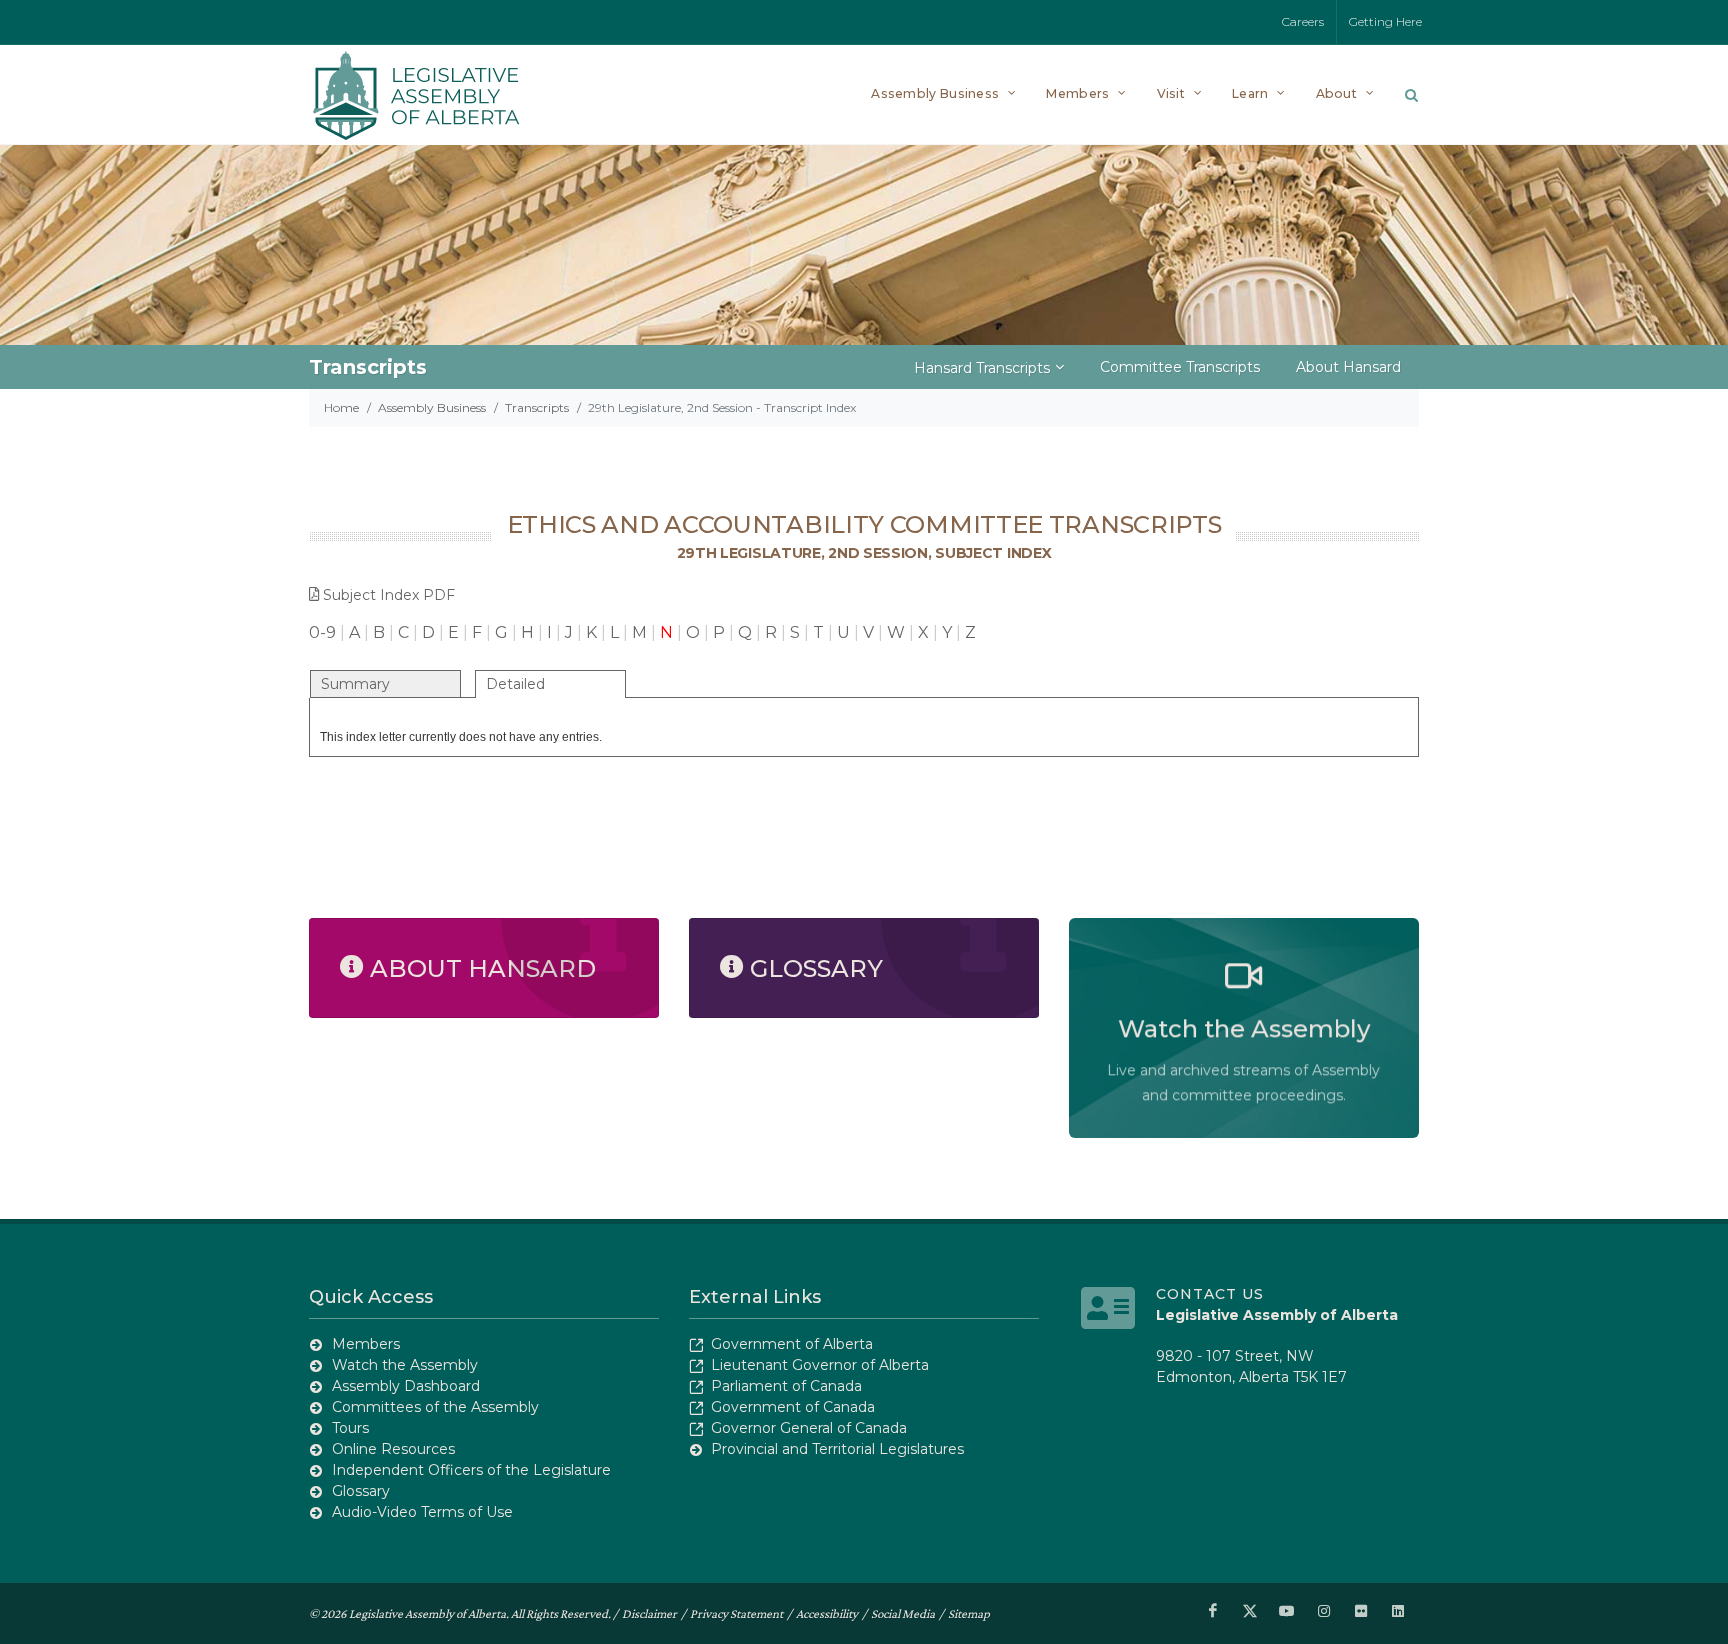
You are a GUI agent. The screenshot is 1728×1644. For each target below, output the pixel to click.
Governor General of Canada (809, 1428)
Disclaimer (649, 1613)
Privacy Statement (736, 1613)
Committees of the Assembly (435, 1407)
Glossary (361, 1491)
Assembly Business (432, 407)
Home (341, 407)
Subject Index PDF (389, 595)
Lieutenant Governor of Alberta (820, 1365)
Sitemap (969, 1613)
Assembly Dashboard (406, 1386)
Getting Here (1385, 21)
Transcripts (537, 407)
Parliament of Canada (786, 1386)
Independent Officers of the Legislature (471, 1470)
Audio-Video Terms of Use (422, 1512)
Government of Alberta (792, 1344)
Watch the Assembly (405, 1365)
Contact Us (1210, 1294)
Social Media (903, 1613)
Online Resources (393, 1449)
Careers (1303, 21)
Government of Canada (793, 1407)
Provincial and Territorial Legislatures (837, 1449)
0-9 (322, 632)
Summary (355, 684)
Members (366, 1344)
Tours (350, 1428)
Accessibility (827, 1613)
